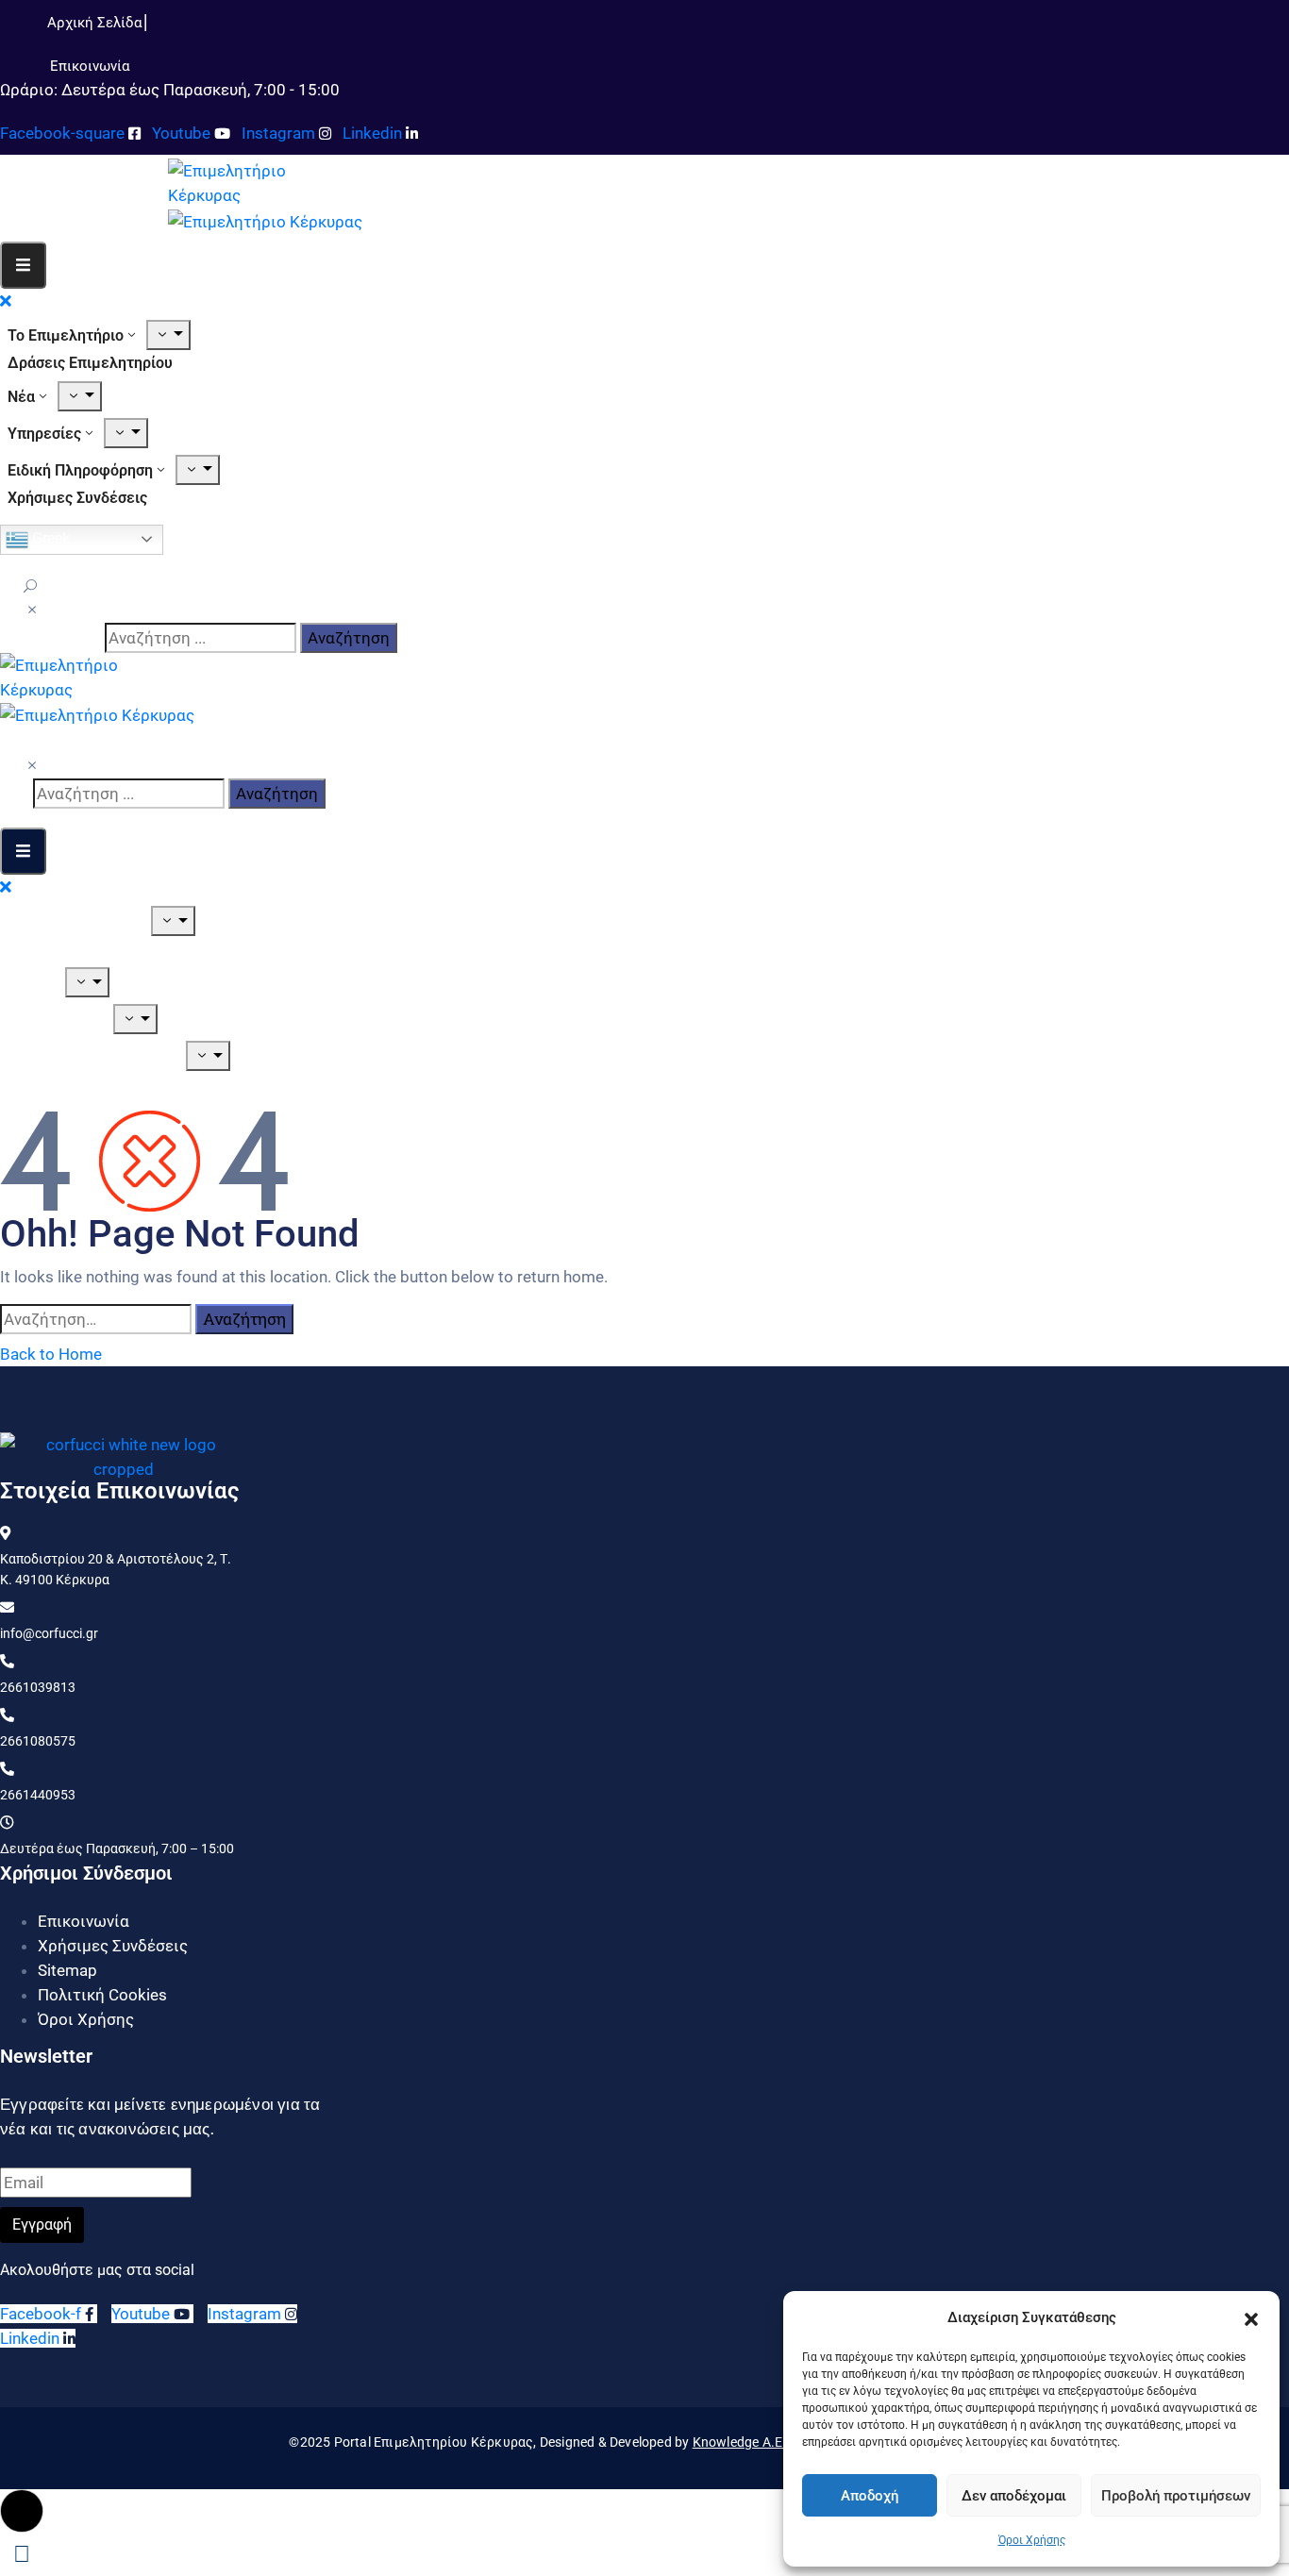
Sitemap (67, 1970)
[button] (1251, 2317)
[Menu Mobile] (23, 265)
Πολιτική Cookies (102, 1995)
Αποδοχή (870, 2496)
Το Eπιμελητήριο (66, 335)
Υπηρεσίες (44, 434)
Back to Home (51, 1354)
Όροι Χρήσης (1032, 2540)
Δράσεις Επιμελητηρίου (90, 363)
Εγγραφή (42, 2225)
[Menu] (168, 335)
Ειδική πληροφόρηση (80, 470)
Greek (49, 538)
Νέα (21, 397)
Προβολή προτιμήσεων (1176, 2496)
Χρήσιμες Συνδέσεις (77, 498)
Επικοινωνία (84, 1921)
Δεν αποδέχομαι (1014, 2496)
